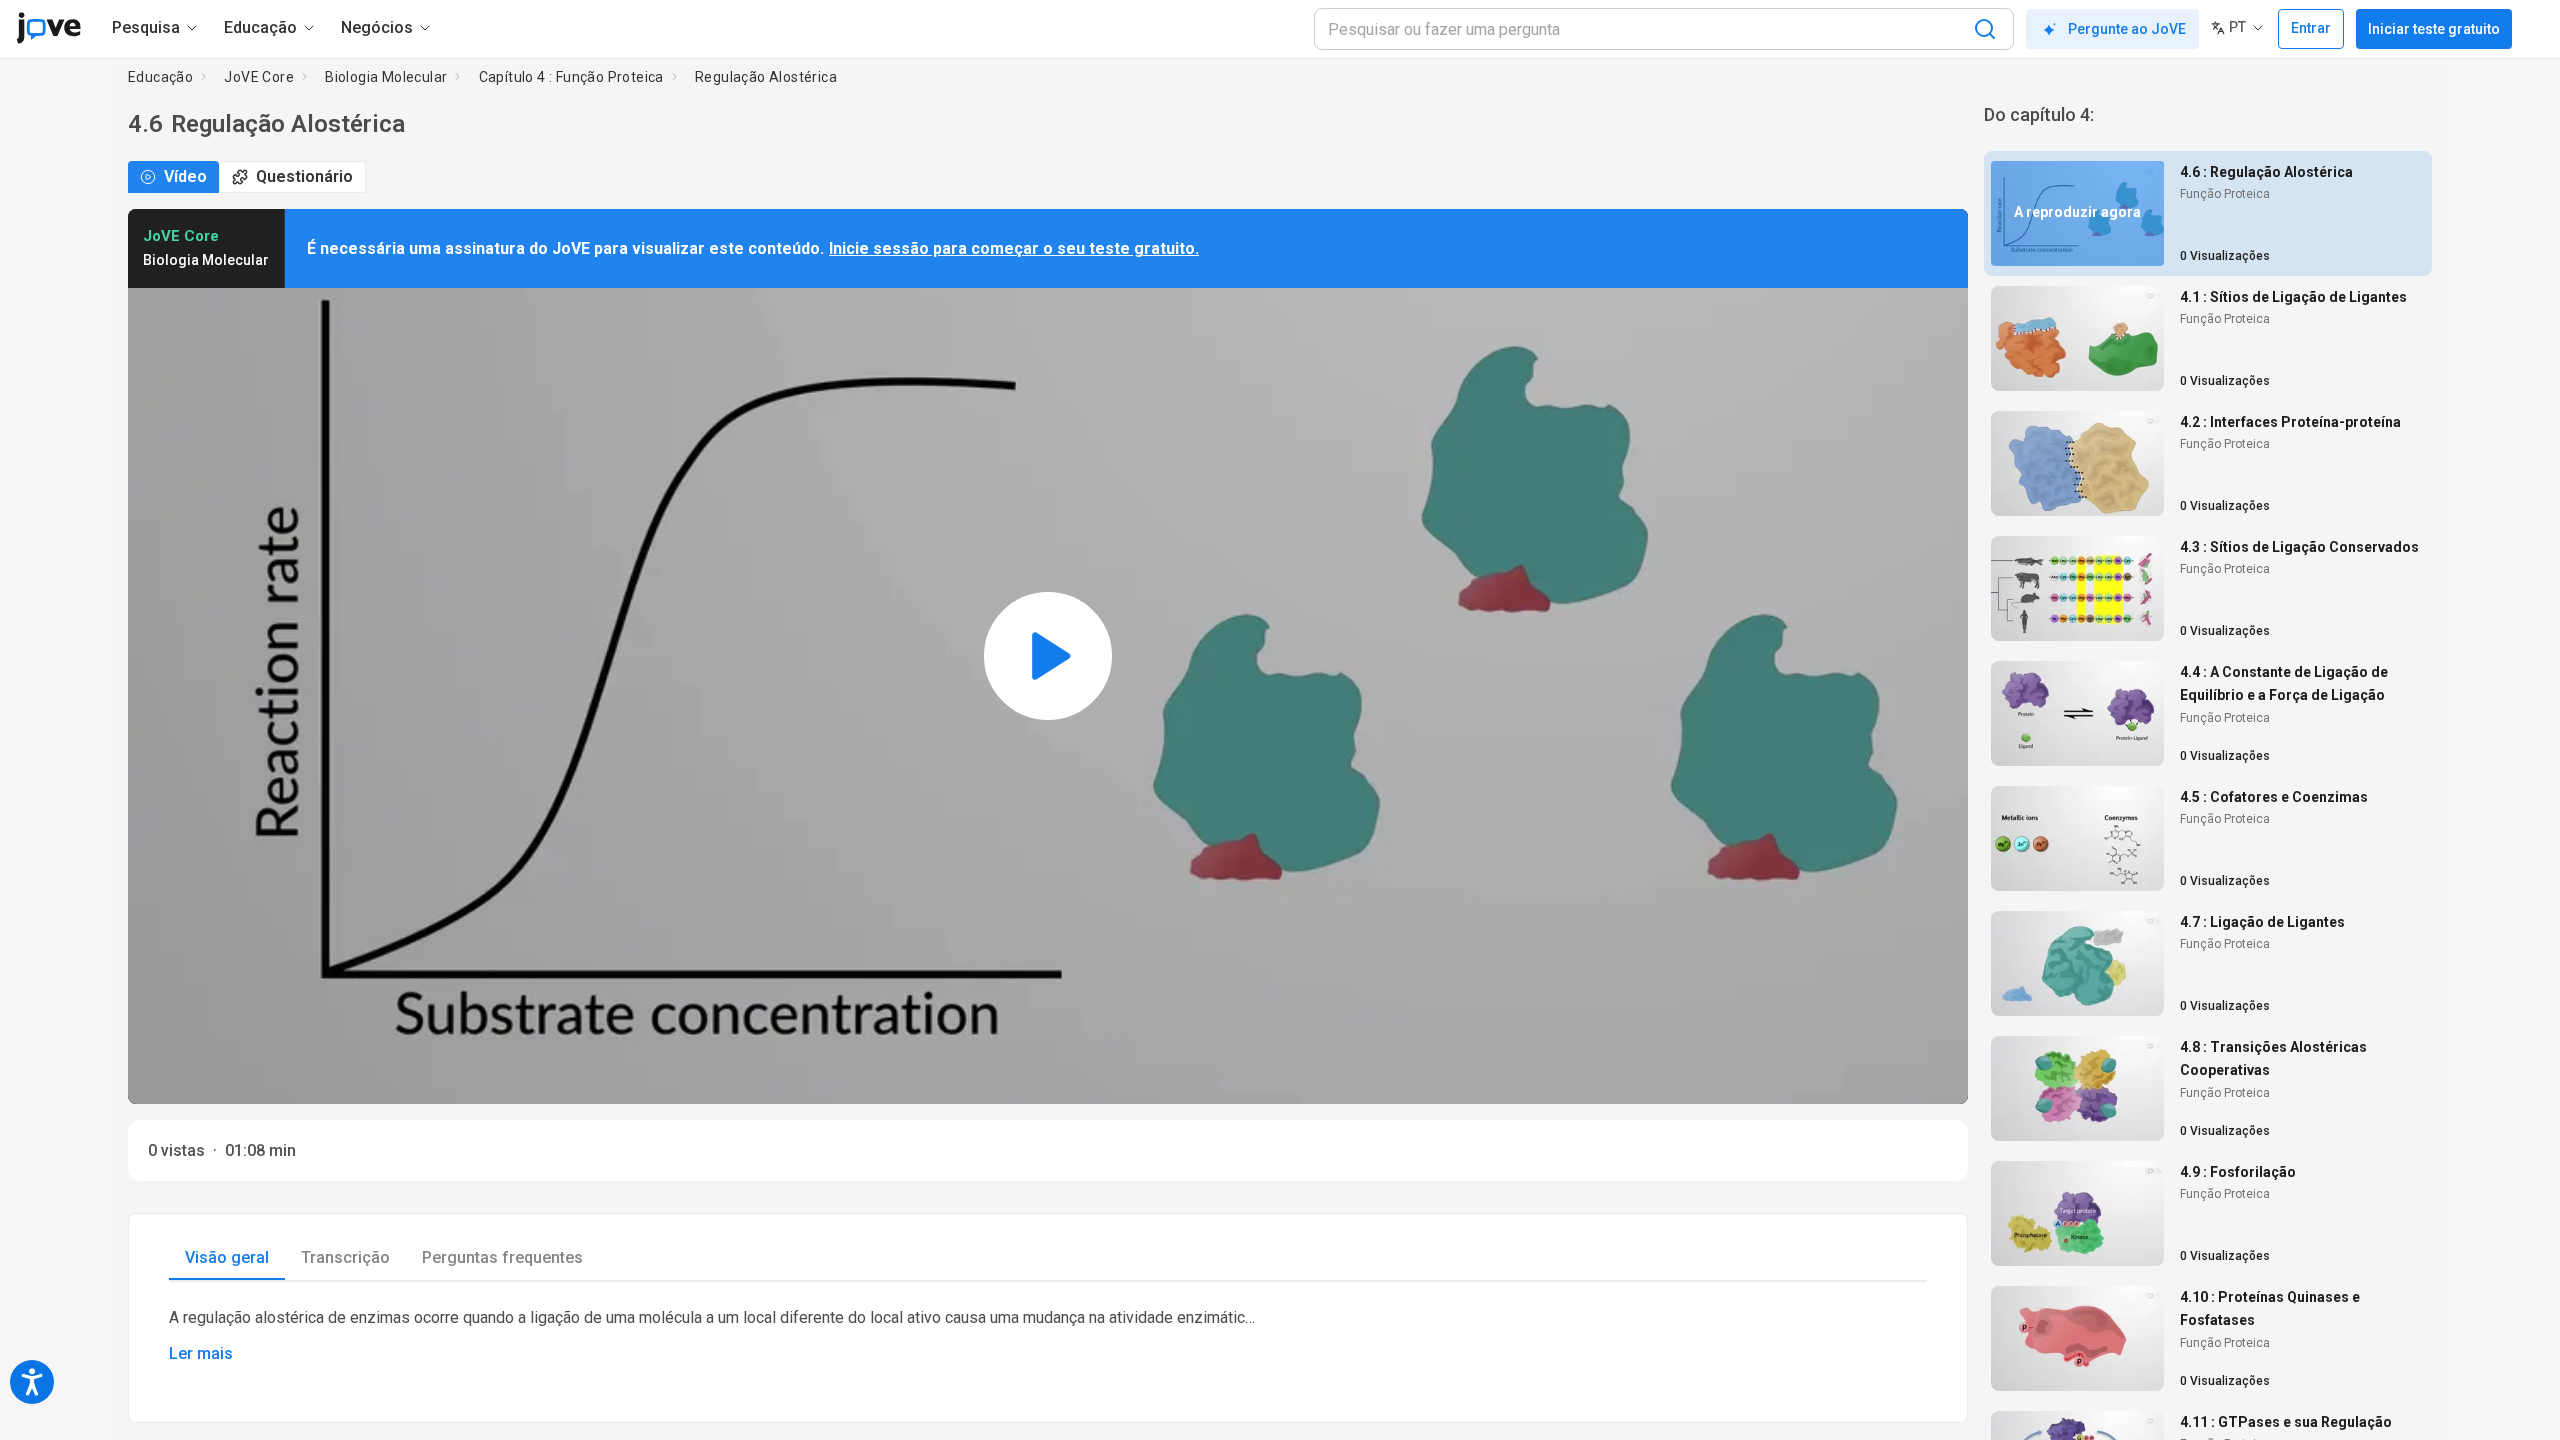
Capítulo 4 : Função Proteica (571, 77)
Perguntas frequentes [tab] (502, 1257)
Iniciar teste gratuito (2434, 29)
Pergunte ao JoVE (2127, 29)
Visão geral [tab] (227, 1257)
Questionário (304, 176)
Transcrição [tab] (345, 1257)
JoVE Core (259, 77)
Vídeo (185, 176)
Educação (160, 77)
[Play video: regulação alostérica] (1048, 656)
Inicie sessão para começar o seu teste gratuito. (1014, 248)
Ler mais (201, 1353)
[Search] (1985, 29)
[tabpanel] (1048, 1336)
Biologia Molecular (386, 77)
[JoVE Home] (48, 28)
